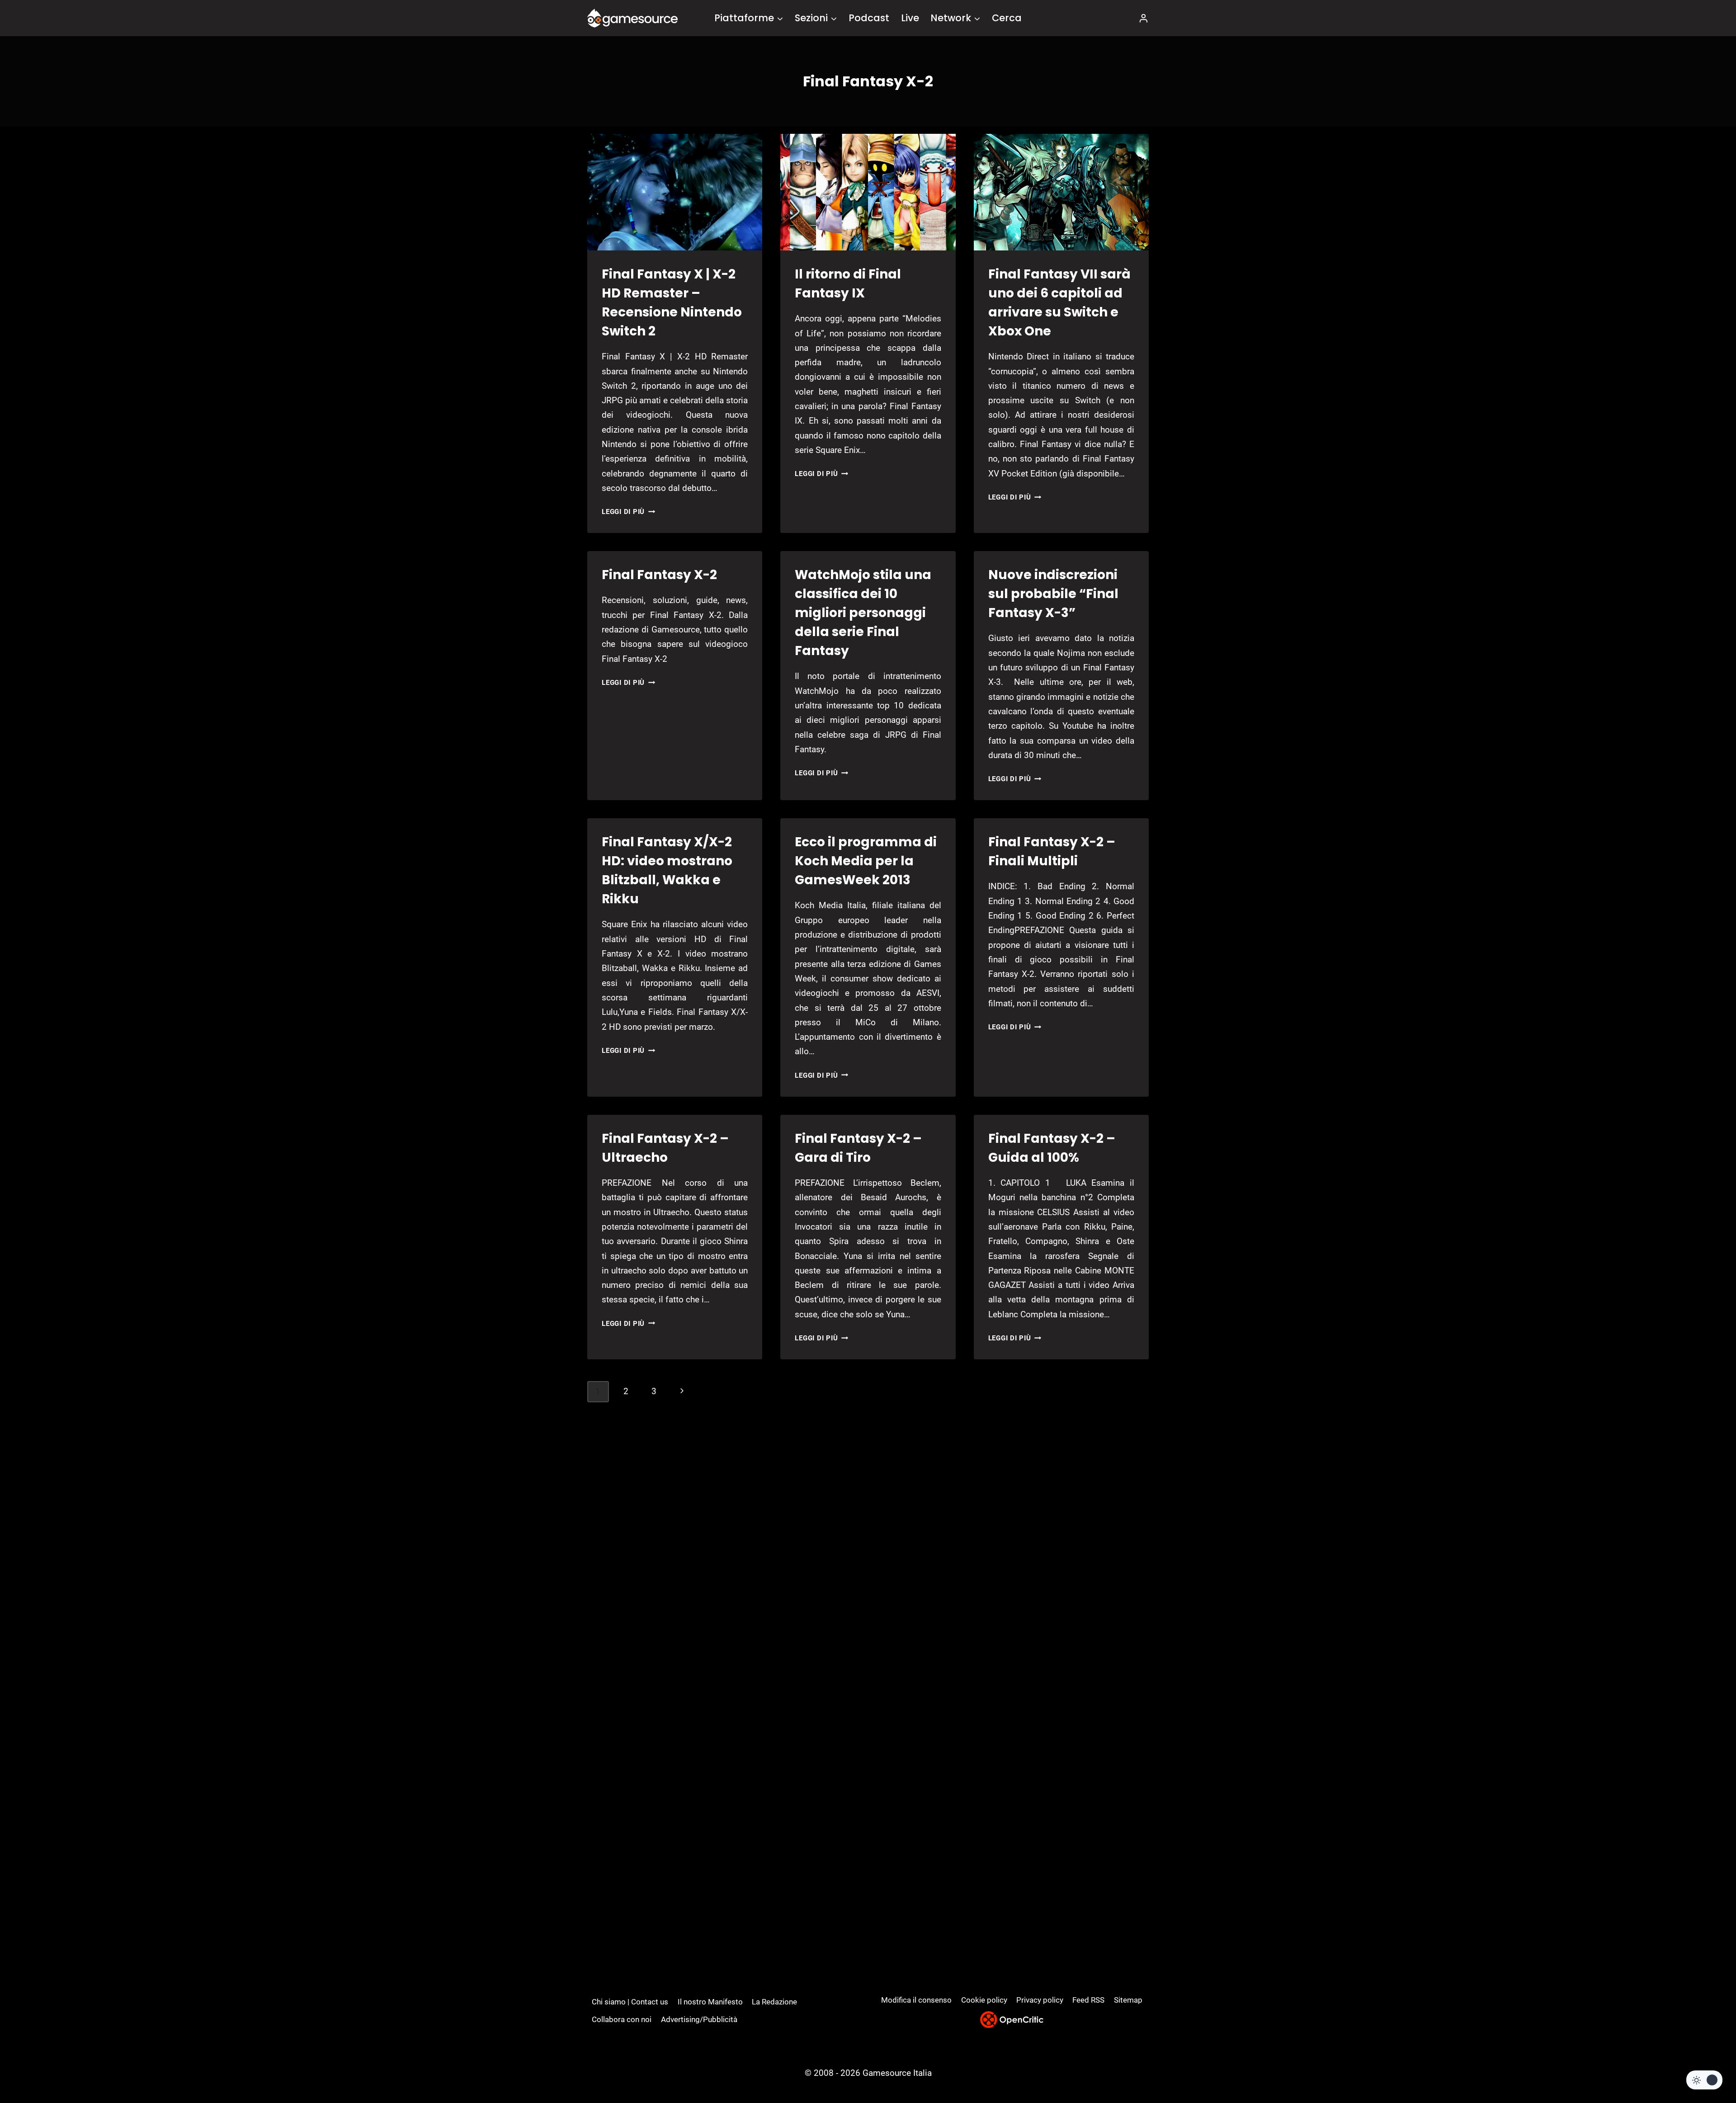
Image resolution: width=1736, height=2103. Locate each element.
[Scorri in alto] (1705, 2063)
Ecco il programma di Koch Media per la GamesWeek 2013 (866, 861)
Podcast (869, 18)
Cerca (1007, 18)
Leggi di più (628, 512)
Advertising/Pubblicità (699, 2019)
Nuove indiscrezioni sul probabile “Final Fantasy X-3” (1053, 594)
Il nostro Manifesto (710, 2002)
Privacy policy (1040, 2000)
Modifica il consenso (916, 2000)
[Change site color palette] (1704, 2080)
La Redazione (774, 2002)
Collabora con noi (622, 2019)
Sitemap (1128, 2000)
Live (910, 18)
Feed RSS (1088, 2000)
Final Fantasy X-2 (659, 575)
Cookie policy (984, 2000)
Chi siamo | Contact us (630, 2002)
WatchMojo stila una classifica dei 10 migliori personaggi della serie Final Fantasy (863, 613)
